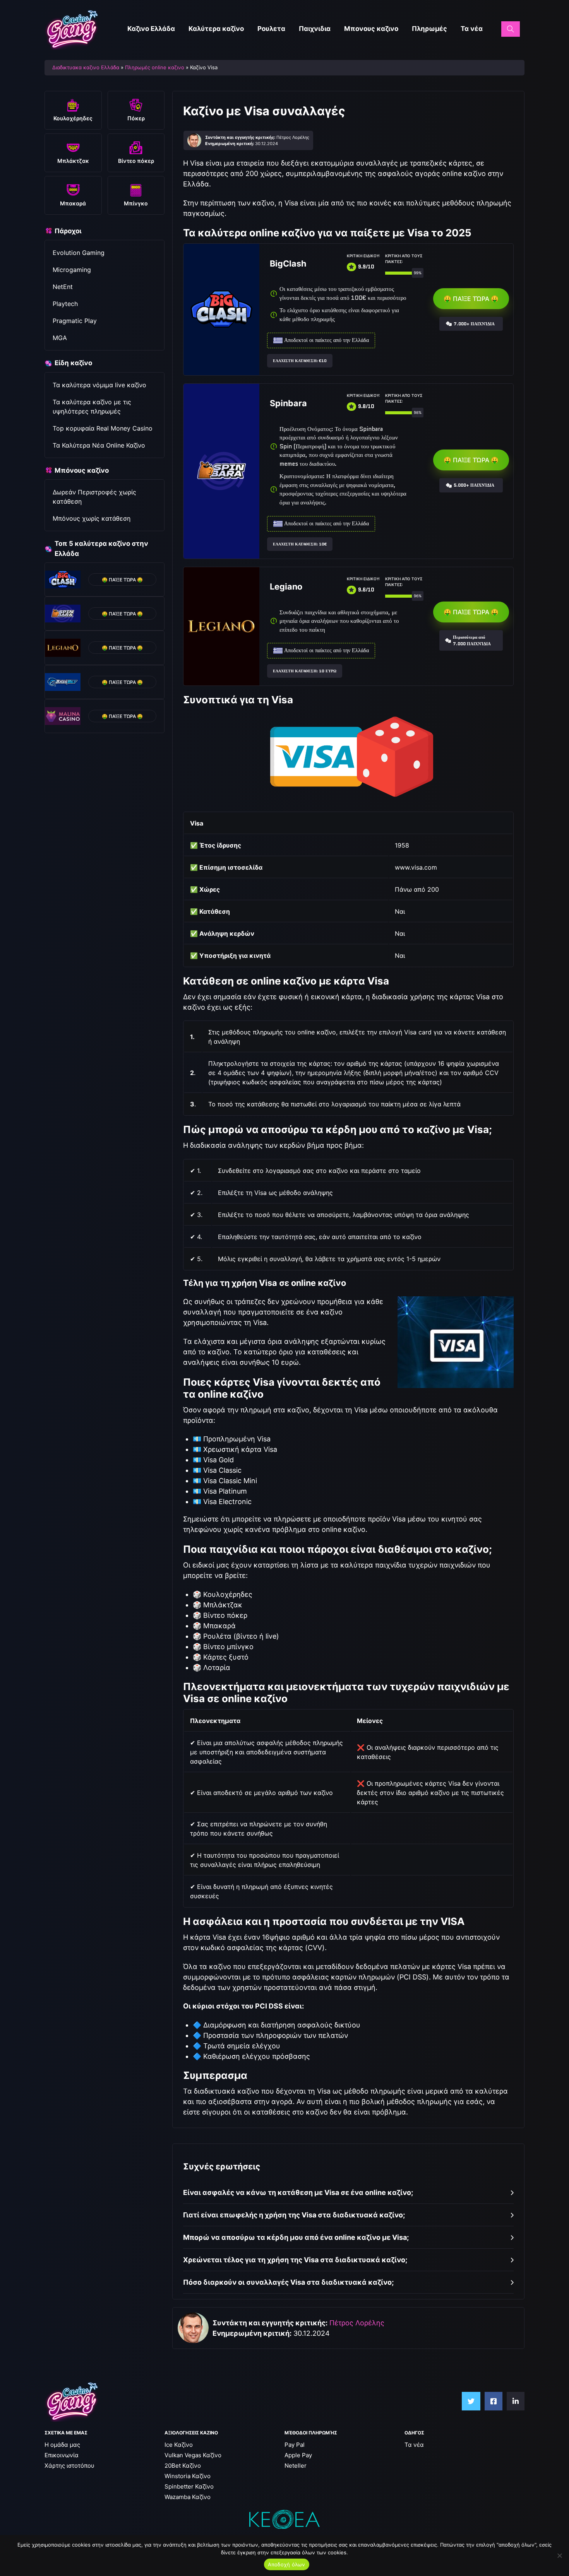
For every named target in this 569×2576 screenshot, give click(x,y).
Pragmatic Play (75, 321)
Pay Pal (295, 2445)
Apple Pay (298, 2455)
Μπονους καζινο (371, 29)
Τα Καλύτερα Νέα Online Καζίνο (99, 445)
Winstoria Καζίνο (188, 2476)
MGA (60, 338)
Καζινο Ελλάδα (151, 29)
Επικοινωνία (62, 2455)
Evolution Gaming (79, 253)
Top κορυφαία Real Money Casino (103, 428)
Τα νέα (472, 29)
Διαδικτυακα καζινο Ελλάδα (86, 67)
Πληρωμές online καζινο (155, 67)
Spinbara (288, 403)
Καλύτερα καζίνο (216, 29)
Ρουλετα (271, 29)
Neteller (296, 2466)
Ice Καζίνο (179, 2445)
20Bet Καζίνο (183, 2466)
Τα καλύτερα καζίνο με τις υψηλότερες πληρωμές (92, 407)
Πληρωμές (429, 29)
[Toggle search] (511, 29)
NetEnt (63, 287)
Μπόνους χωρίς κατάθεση (92, 518)
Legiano (286, 586)
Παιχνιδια (315, 29)
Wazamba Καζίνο (188, 2497)
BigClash (288, 263)
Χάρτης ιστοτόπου (69, 2466)
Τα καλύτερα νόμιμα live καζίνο (99, 385)
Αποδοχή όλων (287, 2564)
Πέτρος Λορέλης (357, 2323)
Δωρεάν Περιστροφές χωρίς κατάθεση (94, 497)
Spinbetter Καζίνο (189, 2486)
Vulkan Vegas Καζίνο (193, 2455)
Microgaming (72, 270)
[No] (559, 2555)
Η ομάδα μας (62, 2445)
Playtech (65, 304)
